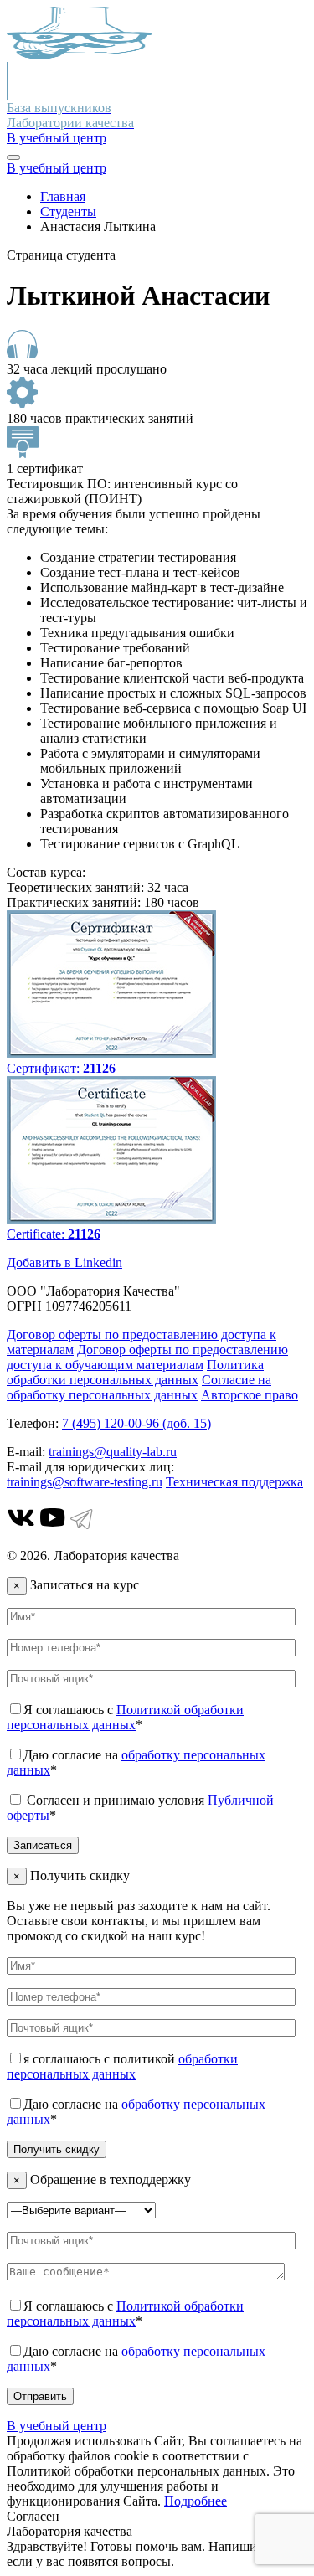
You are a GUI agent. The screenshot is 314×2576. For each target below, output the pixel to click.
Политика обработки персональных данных (135, 1372)
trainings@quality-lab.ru (113, 1452)
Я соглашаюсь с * (125, 1717)
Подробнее (196, 2501)
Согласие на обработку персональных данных (139, 1387)
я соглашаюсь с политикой (122, 2066)
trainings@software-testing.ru (85, 1482)
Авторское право (250, 1395)
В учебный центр (57, 138)
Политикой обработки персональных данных (125, 1717)
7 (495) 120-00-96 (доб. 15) (136, 1423)
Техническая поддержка (234, 1482)
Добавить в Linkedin (64, 1262)
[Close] (13, 157)
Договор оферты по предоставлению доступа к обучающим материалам (147, 1357)
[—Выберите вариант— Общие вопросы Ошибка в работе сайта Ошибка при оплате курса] (81, 2210)
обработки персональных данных (122, 2066)
